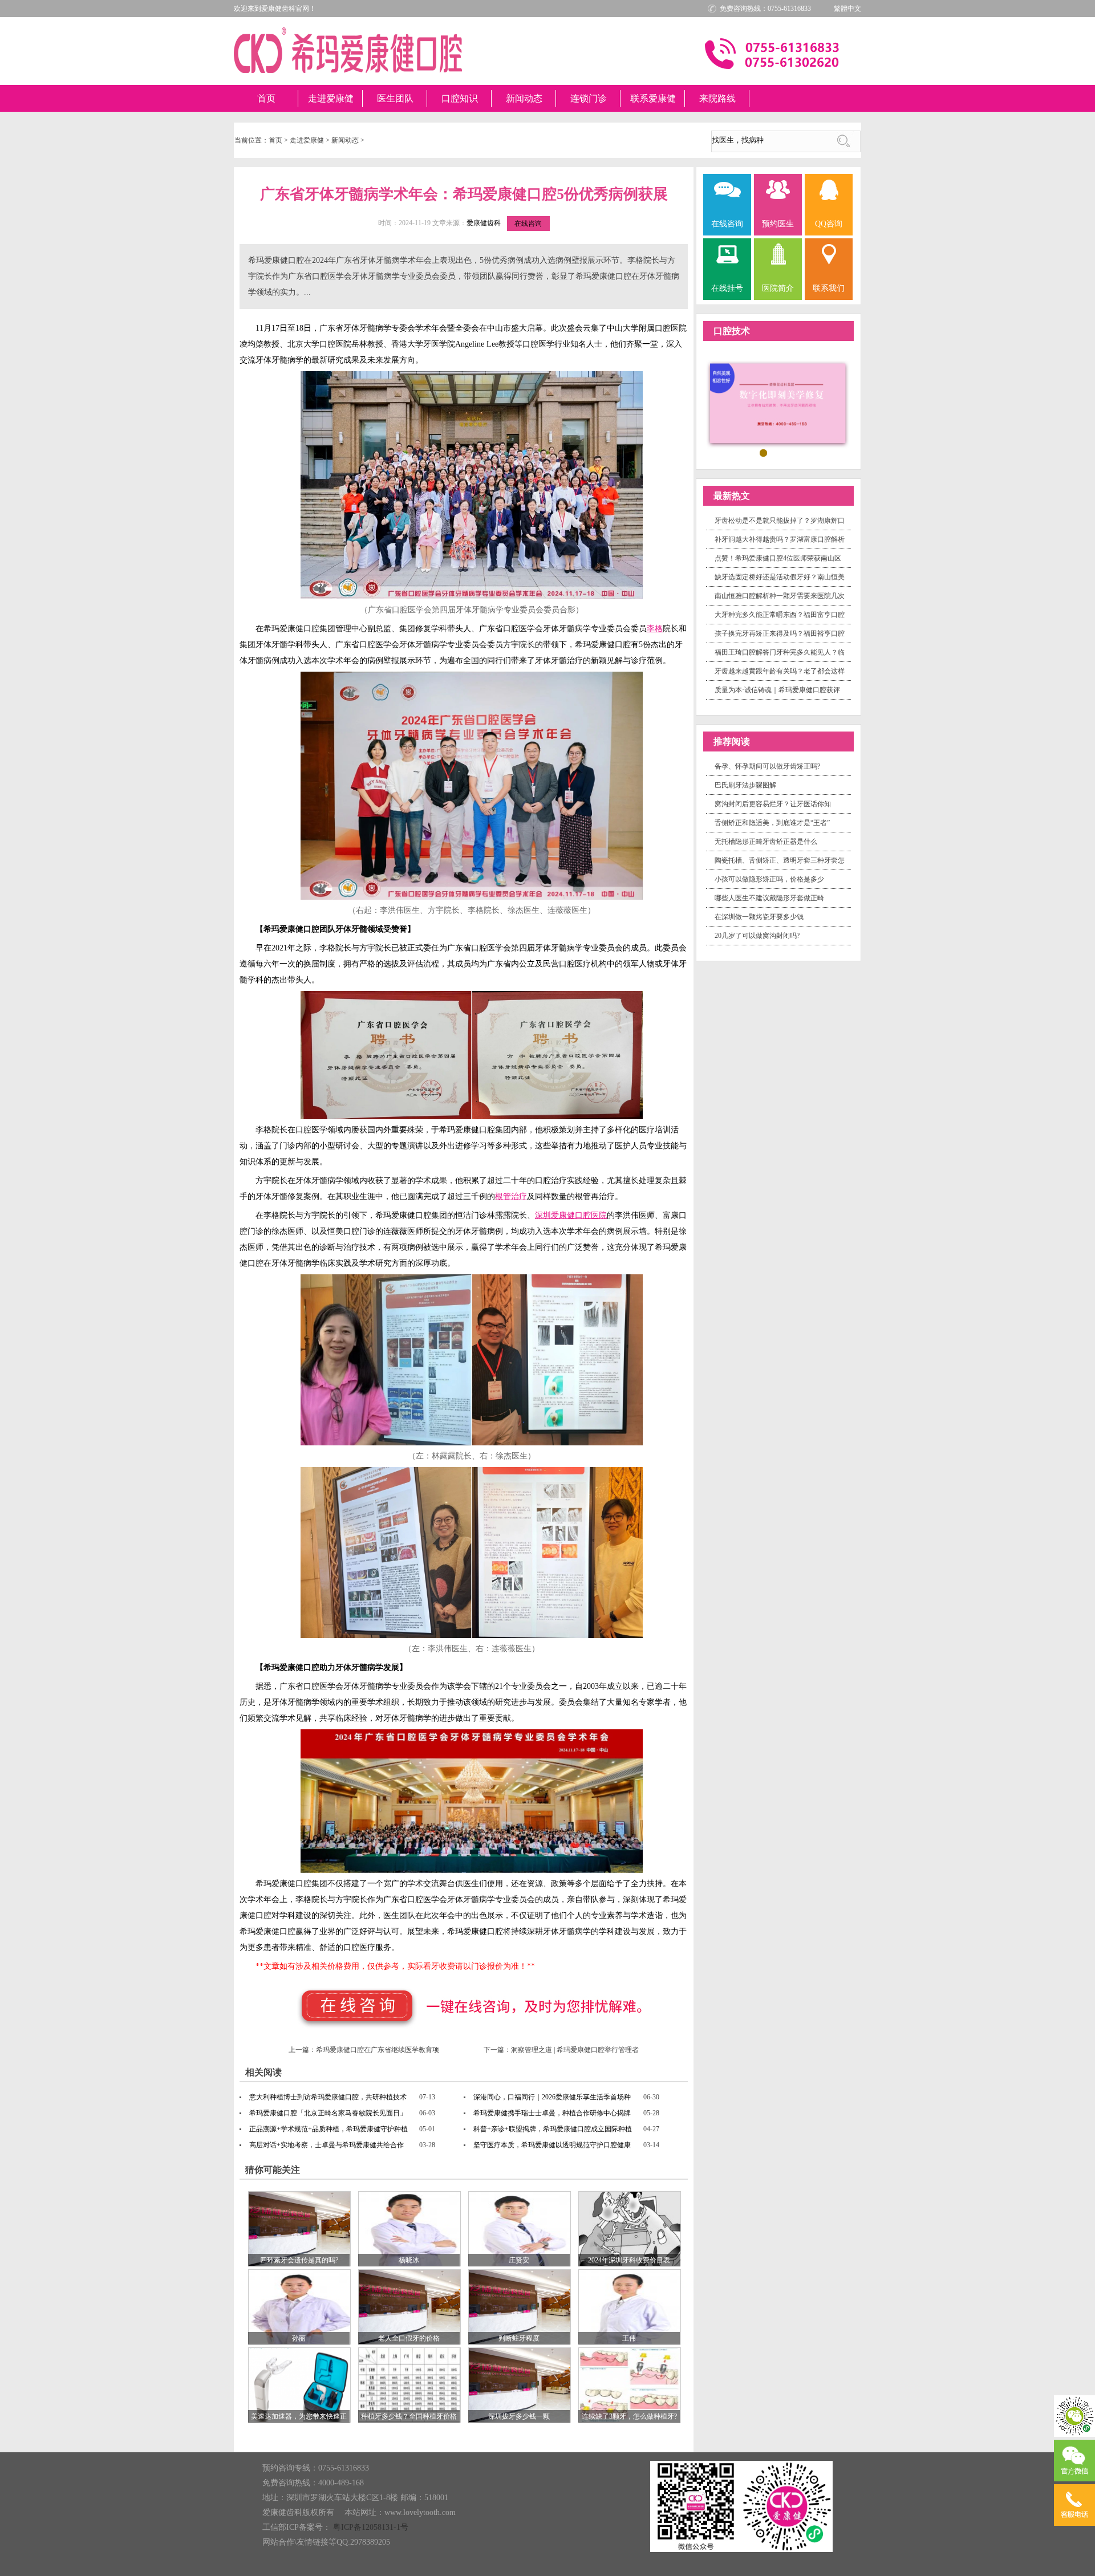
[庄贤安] (520, 2228)
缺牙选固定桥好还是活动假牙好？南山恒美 (780, 577)
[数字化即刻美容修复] (778, 404)
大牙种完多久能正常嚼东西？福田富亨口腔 (780, 615)
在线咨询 (528, 224)
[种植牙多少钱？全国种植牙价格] (409, 2384)
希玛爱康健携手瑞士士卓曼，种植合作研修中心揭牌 (552, 2113)
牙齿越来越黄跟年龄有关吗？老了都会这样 (780, 671)
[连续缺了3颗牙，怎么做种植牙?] (630, 2384)
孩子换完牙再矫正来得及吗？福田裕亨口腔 (780, 633)
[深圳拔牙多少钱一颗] (520, 2384)
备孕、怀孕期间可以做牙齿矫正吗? (767, 766)
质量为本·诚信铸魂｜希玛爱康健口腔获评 (777, 690)
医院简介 (778, 288)
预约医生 (778, 224)
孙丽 (299, 2338)
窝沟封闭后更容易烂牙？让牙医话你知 (773, 804)
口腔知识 (460, 98)
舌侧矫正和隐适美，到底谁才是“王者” (772, 823)
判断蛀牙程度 (519, 2338)
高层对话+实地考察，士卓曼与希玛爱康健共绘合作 (327, 2145)
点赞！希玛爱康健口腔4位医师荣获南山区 (778, 558)
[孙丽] (299, 2306)
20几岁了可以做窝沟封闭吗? (757, 936)
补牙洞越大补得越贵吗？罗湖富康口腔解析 (780, 539)
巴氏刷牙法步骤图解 (745, 785)
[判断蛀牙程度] (520, 2306)
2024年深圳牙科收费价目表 (629, 2260)
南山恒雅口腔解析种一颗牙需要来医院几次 (780, 596)
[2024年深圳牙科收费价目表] (630, 2228)
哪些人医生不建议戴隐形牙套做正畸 (769, 898)
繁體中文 (847, 9)
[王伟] (630, 2306)
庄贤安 (519, 2260)
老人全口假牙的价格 (409, 2338)
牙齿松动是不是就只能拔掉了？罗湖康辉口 (780, 521)
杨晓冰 (409, 2260)
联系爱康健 (653, 98)
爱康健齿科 (484, 223)
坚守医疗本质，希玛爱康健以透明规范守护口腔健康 (552, 2145)
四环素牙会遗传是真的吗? (299, 2260)
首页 (266, 98)
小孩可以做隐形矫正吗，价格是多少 (769, 879)
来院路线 (717, 98)
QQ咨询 (829, 224)
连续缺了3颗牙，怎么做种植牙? (629, 2416)
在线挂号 (727, 288)
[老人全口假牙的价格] (409, 2306)
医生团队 (395, 98)
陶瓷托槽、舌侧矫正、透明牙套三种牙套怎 (780, 860)
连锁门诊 (589, 98)
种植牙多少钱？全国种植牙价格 (409, 2416)
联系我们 (829, 288)
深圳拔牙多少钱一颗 (519, 2416)
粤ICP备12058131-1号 (371, 2527)
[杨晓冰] (409, 2228)
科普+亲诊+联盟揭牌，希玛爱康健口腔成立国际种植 (553, 2129)
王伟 (629, 2338)
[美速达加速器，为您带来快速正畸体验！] (299, 2384)
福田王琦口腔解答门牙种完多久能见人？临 (780, 652)
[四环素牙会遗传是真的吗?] (299, 2228)
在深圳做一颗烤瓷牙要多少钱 (759, 917)
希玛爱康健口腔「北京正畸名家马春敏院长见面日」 (328, 2113)
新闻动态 (524, 98)
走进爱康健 (331, 98)
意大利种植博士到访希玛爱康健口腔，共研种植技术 (328, 2097)
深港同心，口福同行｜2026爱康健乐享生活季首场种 (552, 2097)
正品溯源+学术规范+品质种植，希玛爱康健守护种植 (328, 2129)
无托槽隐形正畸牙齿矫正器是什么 (766, 842)
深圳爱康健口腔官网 (348, 50)
